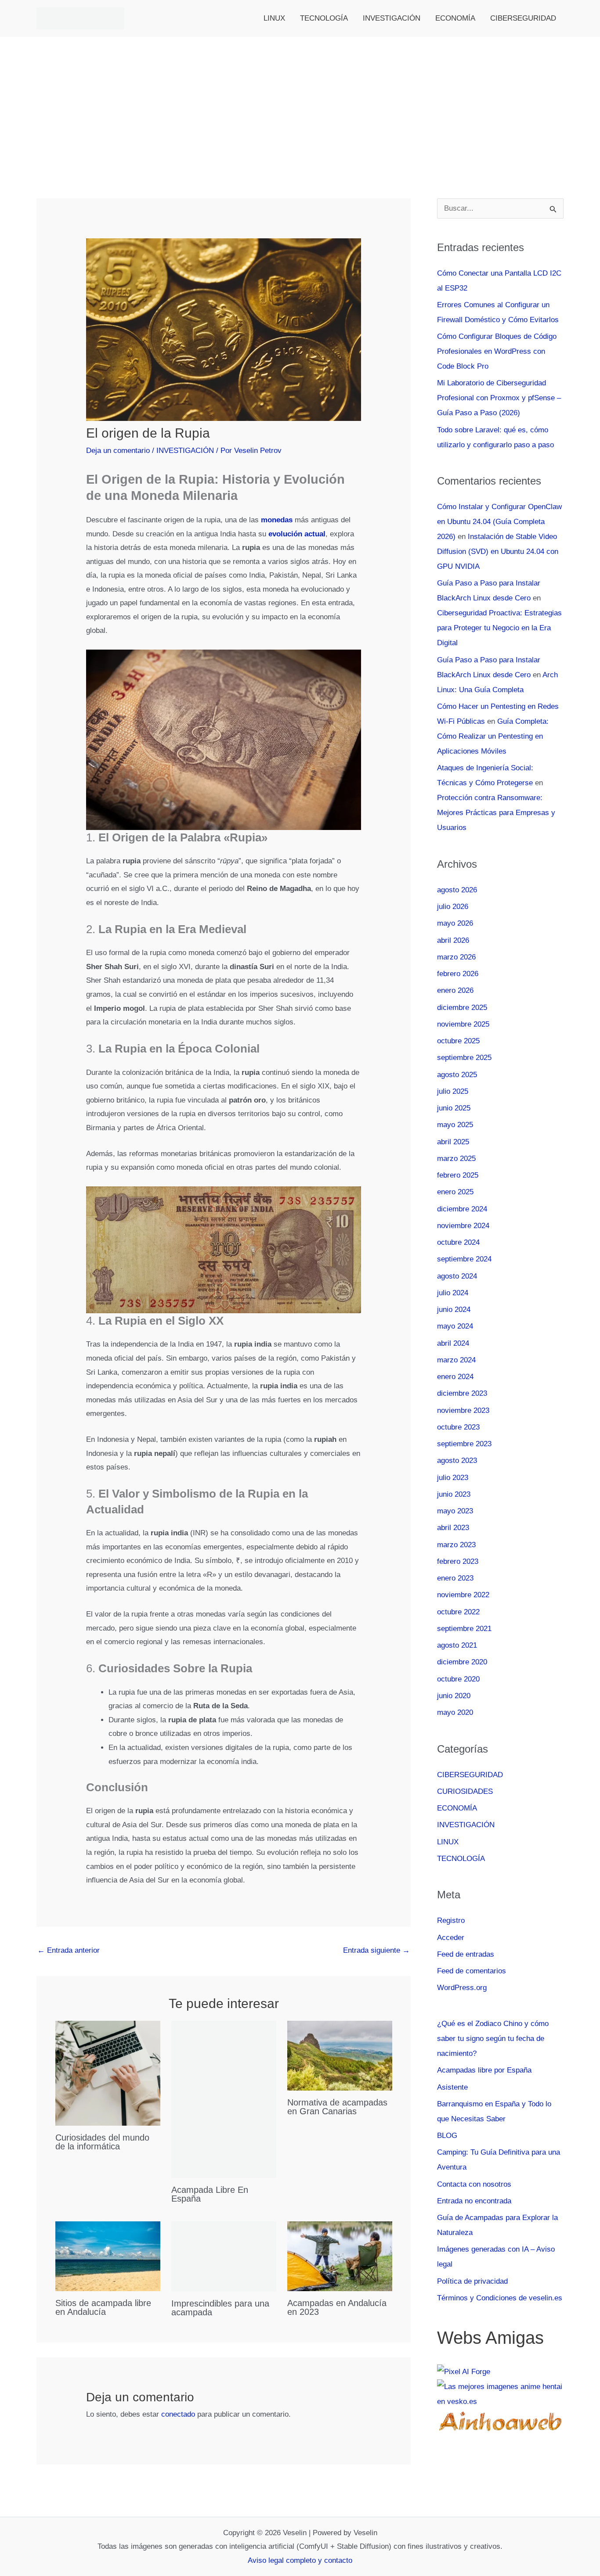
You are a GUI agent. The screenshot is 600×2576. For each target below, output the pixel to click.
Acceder (451, 1938)
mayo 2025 (455, 1125)
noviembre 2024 (463, 1226)
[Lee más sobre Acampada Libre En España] (224, 2099)
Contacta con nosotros (474, 2184)
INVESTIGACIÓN (392, 18)
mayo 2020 (455, 1712)
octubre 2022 (458, 1612)
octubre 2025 (458, 1041)
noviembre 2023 (463, 1410)
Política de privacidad (472, 2281)
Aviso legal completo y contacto (300, 2560)
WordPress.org (462, 1988)
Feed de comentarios (472, 1971)
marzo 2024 (456, 1360)
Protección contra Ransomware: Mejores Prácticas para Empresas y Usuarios (496, 813)
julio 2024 (453, 1293)
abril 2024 (453, 1343)
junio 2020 (454, 1696)
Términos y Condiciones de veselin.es (500, 2298)
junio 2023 (454, 1494)
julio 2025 (453, 1091)
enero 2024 (455, 1377)
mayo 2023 (455, 1511)
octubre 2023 (458, 1427)
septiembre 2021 (464, 1629)
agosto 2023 (457, 1460)
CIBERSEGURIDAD (523, 18)
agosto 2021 (457, 1645)
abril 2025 (453, 1142)
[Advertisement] (300, 103)
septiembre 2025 (464, 1058)
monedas (276, 520)
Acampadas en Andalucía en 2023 (337, 2307)
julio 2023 (453, 1478)
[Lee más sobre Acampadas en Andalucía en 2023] (340, 2256)
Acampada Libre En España (210, 2194)
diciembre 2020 (462, 1662)
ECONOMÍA (455, 18)
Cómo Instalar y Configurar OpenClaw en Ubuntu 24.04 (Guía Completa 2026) (499, 522)
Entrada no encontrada (474, 2201)
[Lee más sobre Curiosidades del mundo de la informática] (108, 2073)
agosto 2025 (457, 1075)
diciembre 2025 (462, 1008)
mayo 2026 (455, 923)
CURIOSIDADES (465, 1791)
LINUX (274, 18)
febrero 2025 (458, 1175)
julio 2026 (453, 907)
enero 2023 (455, 1578)
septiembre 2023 (464, 1444)
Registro (451, 1920)
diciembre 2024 (462, 1209)
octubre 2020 (458, 1679)
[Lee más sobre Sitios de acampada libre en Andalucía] (108, 2256)
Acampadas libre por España (484, 2070)
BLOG (447, 2136)
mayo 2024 (455, 1326)
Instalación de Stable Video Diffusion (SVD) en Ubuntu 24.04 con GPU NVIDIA (498, 551)
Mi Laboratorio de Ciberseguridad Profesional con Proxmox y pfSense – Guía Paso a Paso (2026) (499, 398)
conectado (178, 2414)
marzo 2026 (456, 957)
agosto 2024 (457, 1276)
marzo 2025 (456, 1159)
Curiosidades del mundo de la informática (102, 2142)
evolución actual (297, 534)
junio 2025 (454, 1108)
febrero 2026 (458, 974)
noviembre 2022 (463, 1595)
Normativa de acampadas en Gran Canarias (337, 2107)
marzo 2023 (456, 1545)
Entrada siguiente (376, 1950)
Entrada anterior (69, 1950)
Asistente (452, 2087)
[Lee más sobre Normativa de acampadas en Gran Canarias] (340, 2055)
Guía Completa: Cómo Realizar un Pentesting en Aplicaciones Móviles (493, 736)
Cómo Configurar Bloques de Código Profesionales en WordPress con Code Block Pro (497, 351)
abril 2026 (453, 940)
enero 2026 (455, 990)
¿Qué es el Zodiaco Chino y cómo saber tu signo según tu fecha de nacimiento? (493, 2039)
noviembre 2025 (463, 1024)
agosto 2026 (457, 890)
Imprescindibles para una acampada (220, 2308)
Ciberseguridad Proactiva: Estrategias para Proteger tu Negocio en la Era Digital (499, 628)
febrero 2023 (458, 1561)
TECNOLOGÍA (324, 18)
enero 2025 (455, 1192)
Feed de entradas (466, 1954)
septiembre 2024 (464, 1259)
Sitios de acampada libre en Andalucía (103, 2307)
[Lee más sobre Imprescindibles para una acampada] (224, 2256)
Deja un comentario (118, 451)
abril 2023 (453, 1528)
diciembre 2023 (462, 1393)
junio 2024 (454, 1310)
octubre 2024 (458, 1242)
